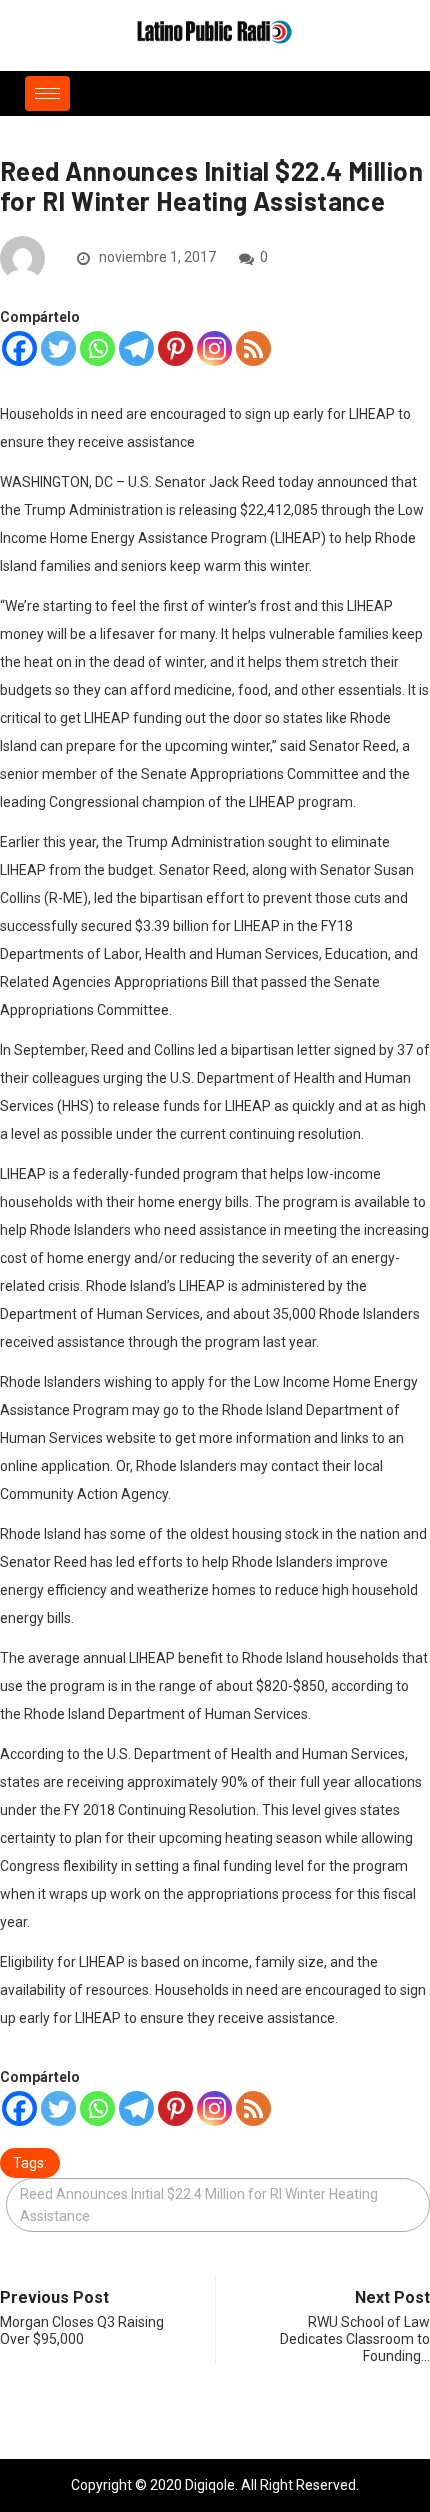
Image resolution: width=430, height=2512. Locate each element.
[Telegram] (136, 348)
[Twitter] (58, 348)
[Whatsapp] (97, 348)
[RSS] (253, 348)
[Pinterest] (175, 348)
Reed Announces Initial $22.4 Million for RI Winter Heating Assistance (199, 2205)
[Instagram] (214, 348)
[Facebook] (19, 348)
